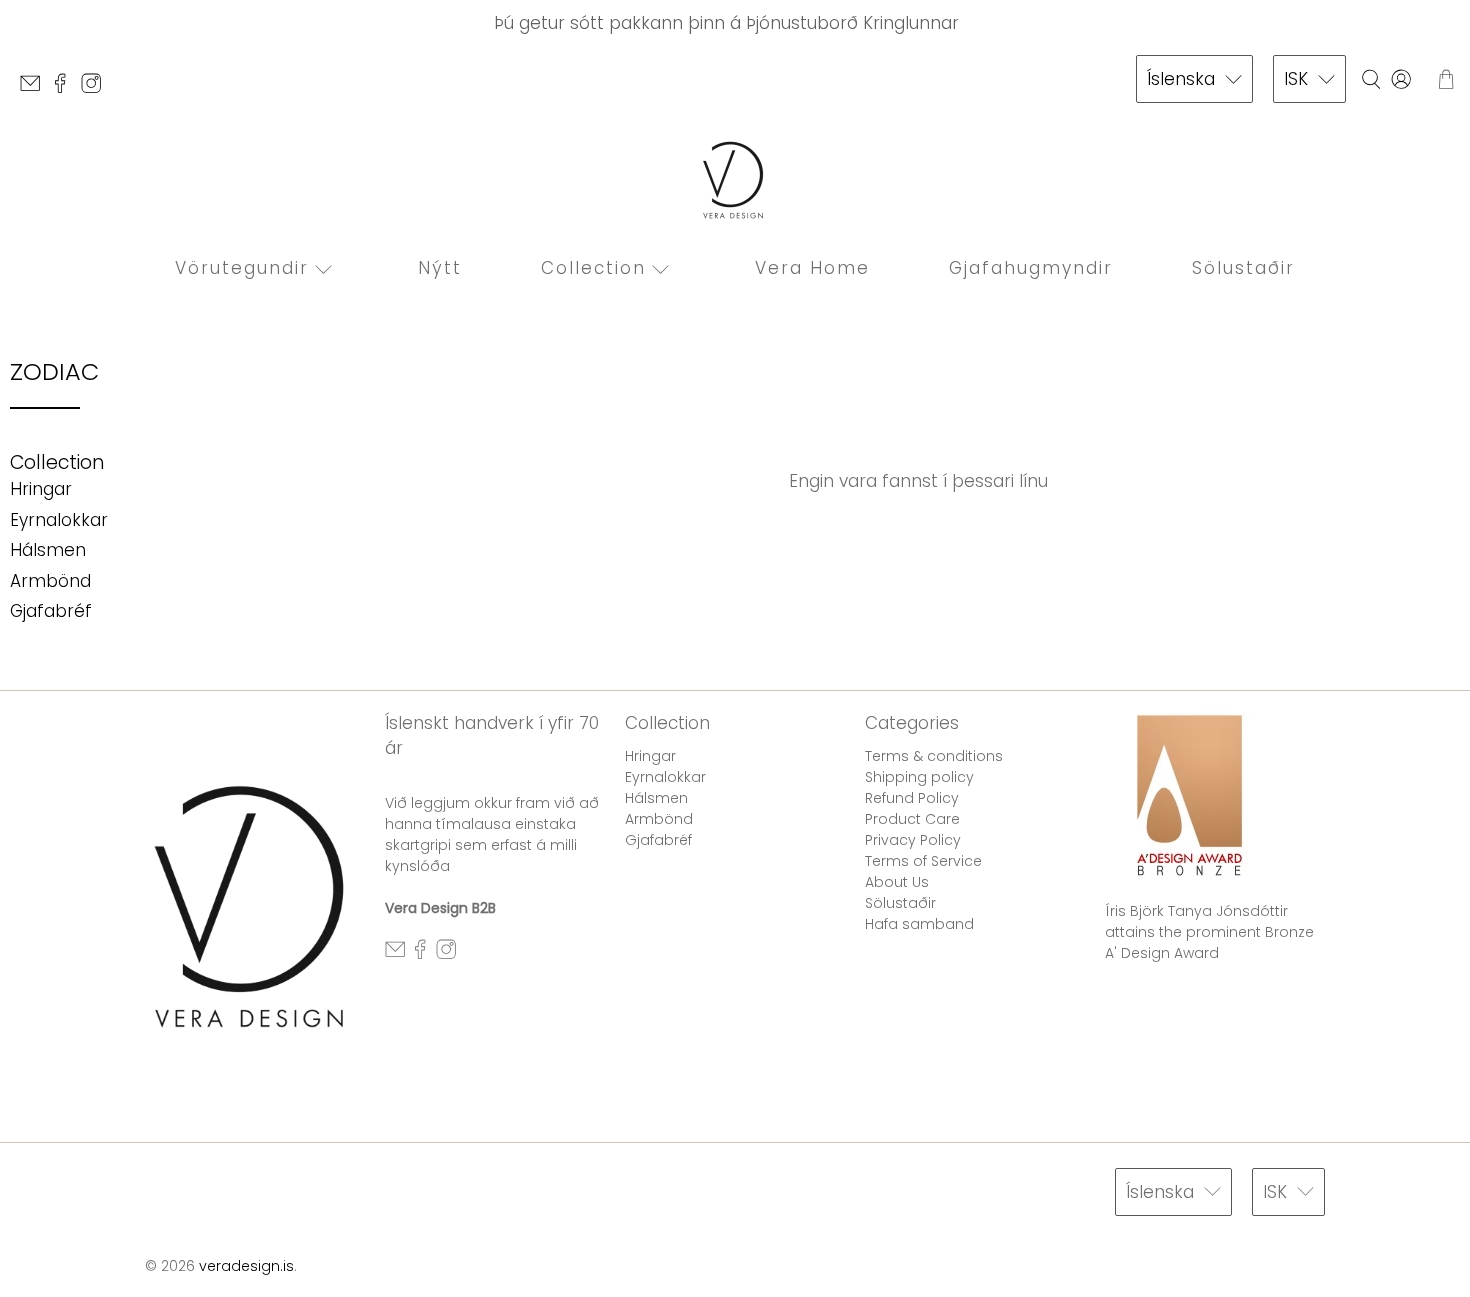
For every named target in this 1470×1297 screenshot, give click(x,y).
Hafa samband (919, 924)
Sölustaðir (1243, 268)
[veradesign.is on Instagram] (96, 88)
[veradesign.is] (735, 180)
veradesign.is (246, 1266)
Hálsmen (48, 550)
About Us (897, 882)
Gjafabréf (51, 611)
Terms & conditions (934, 756)
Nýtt (440, 268)
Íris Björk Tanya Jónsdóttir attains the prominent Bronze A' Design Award (1209, 932)
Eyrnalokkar (59, 520)
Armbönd (50, 581)
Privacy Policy (913, 840)
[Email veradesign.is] (35, 88)
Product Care (912, 819)
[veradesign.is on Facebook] (65, 88)
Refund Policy (912, 798)
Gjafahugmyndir (1031, 268)
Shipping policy (919, 777)
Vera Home (812, 268)
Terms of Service (923, 861)
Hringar (41, 489)
